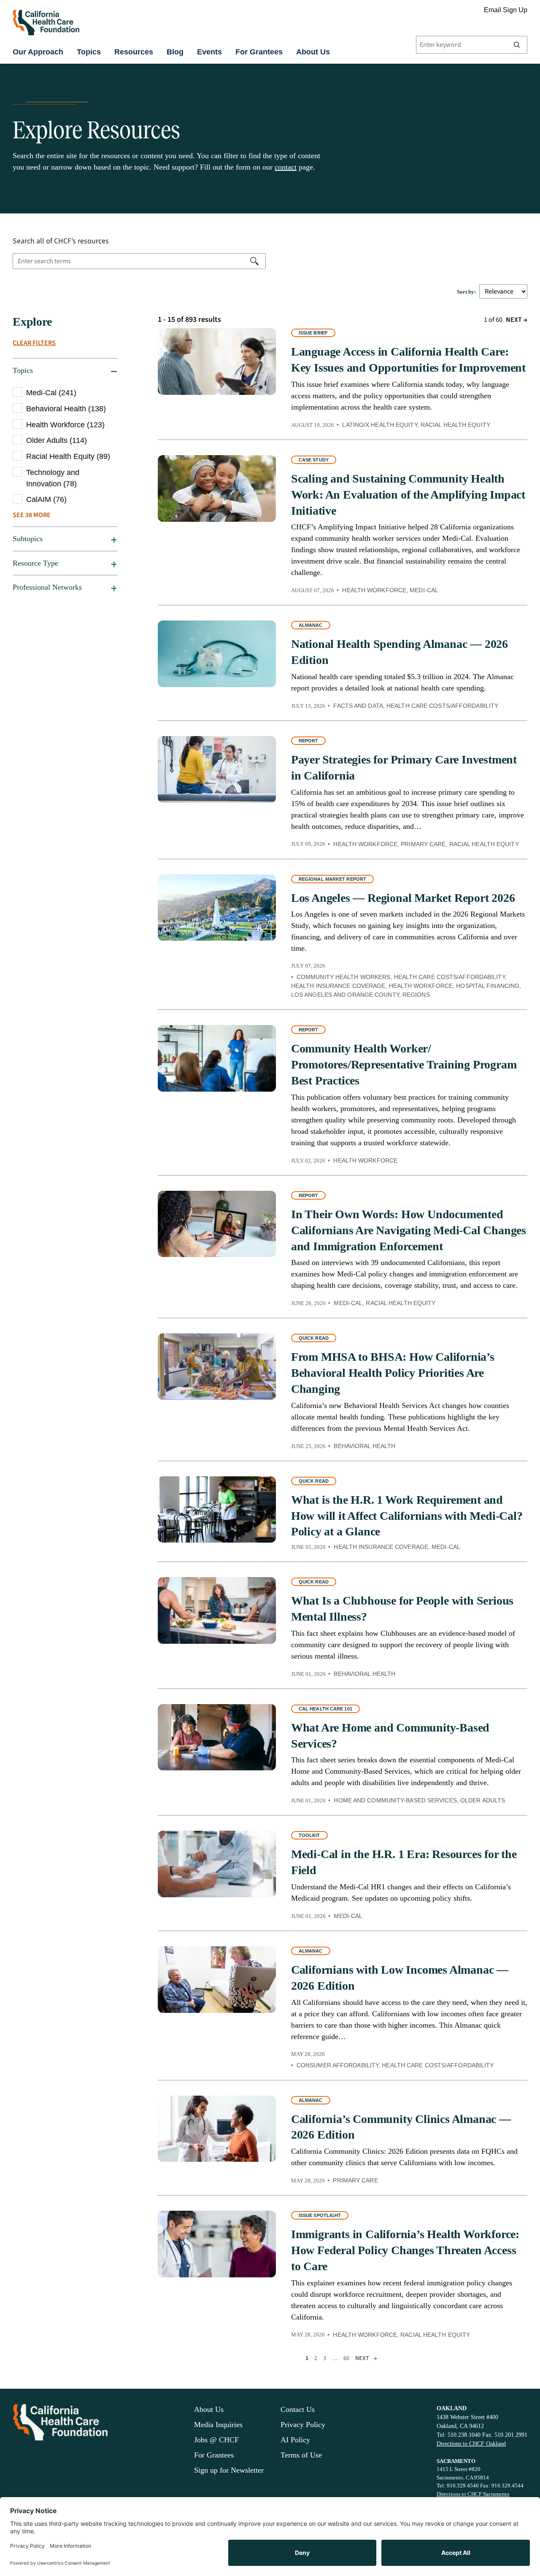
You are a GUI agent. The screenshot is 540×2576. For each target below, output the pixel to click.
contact (286, 167)
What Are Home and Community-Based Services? (390, 1736)
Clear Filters (34, 343)
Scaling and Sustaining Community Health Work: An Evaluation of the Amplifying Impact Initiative (408, 495)
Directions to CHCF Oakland (471, 2444)
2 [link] (316, 2358)
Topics (89, 52)
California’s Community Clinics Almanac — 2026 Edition (401, 2127)
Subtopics (28, 539)
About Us (313, 52)
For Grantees (259, 52)
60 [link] (346, 2358)
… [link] (335, 2358)
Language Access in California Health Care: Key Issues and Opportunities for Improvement (408, 360)
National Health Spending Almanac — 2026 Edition (400, 652)
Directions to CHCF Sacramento (473, 2494)
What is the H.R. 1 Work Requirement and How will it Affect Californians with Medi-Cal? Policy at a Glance (407, 1516)
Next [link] (517, 320)
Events (209, 52)
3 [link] (325, 2358)
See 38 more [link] (32, 515)
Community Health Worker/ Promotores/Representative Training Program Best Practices (404, 1064)
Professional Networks (47, 587)
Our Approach (38, 52)
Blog (175, 52)
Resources (134, 52)
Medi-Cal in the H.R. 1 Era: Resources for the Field (404, 1862)
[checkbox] (65, 393)
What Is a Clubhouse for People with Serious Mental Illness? (402, 1609)
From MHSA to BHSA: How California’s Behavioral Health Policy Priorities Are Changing (393, 1373)
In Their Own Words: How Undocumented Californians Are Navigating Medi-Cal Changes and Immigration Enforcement (409, 1230)
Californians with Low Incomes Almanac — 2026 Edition (400, 1978)
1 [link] (307, 2358)
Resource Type (35, 563)
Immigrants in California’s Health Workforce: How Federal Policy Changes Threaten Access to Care (405, 2250)
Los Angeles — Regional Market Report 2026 (403, 898)
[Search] (517, 45)
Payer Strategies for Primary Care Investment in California (404, 767)
